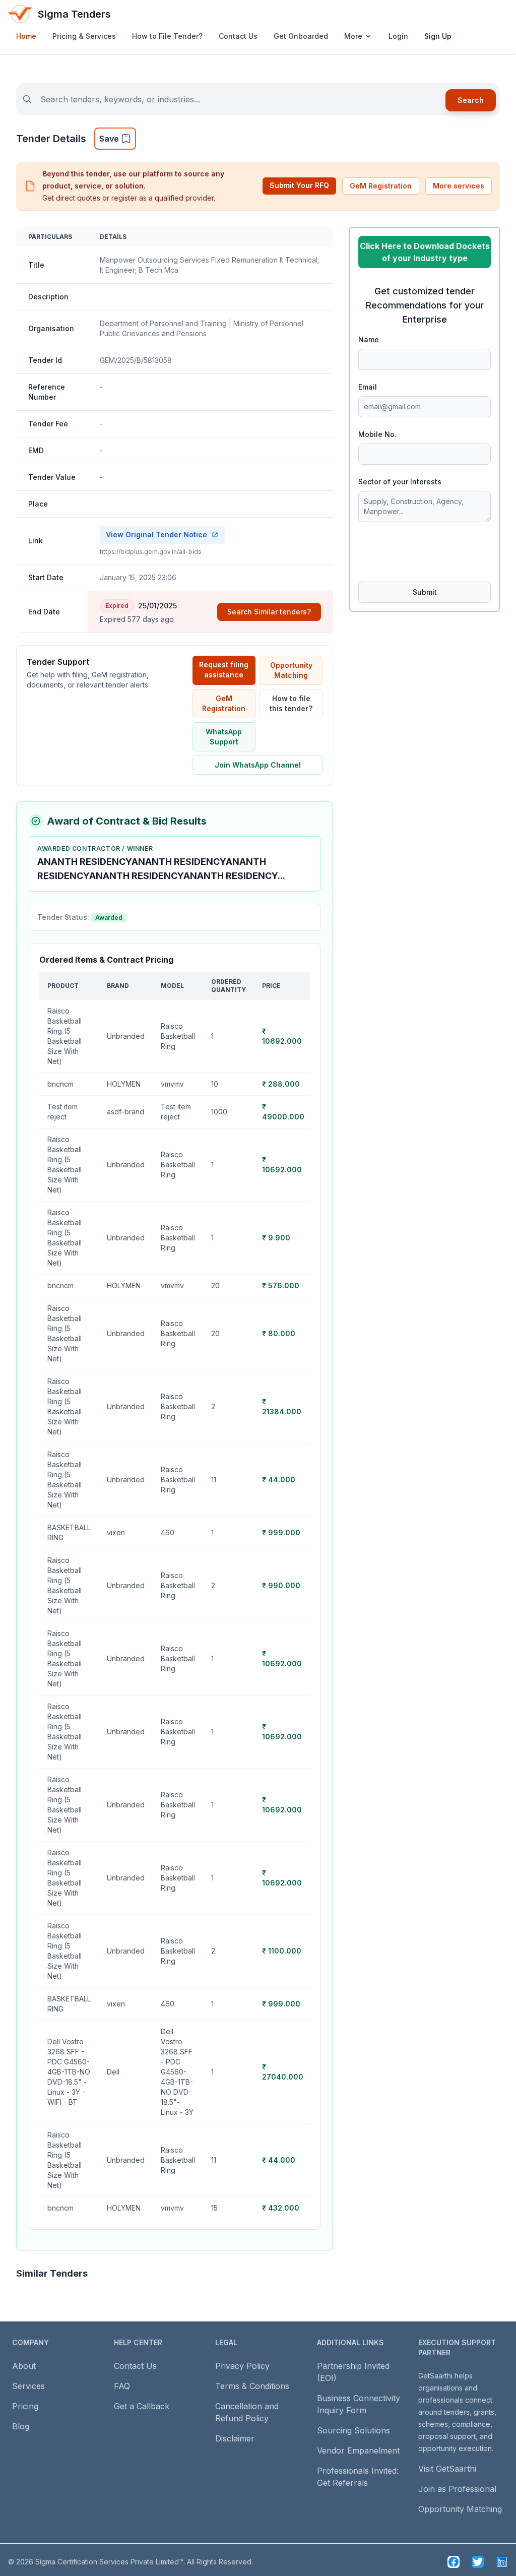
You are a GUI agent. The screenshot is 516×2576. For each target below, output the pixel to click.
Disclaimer (235, 2438)
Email (368, 387)
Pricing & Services (84, 36)
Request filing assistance (224, 670)
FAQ (122, 2386)
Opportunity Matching (291, 670)
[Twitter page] (478, 2562)
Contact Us (238, 36)
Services (28, 2386)
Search (471, 100)
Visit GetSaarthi (447, 2469)
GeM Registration (381, 186)
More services (459, 186)
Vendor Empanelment (358, 2451)
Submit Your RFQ (299, 185)
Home (26, 36)
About (24, 2366)
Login (398, 36)
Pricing (25, 2406)
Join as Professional (457, 2489)
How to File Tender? (167, 36)
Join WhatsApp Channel (258, 765)
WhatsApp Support (224, 737)
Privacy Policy (242, 2366)
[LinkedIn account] (502, 2562)
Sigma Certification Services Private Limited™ (109, 2562)
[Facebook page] (454, 2562)
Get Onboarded (301, 36)
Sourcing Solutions (353, 2430)
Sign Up (438, 36)
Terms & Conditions (252, 2386)
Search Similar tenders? (269, 612)
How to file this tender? (291, 703)
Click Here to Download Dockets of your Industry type (425, 252)
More (353, 36)
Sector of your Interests (400, 482)
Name (369, 339)
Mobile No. (377, 434)
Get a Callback (142, 2406)
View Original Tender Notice (156, 535)
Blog (21, 2426)
